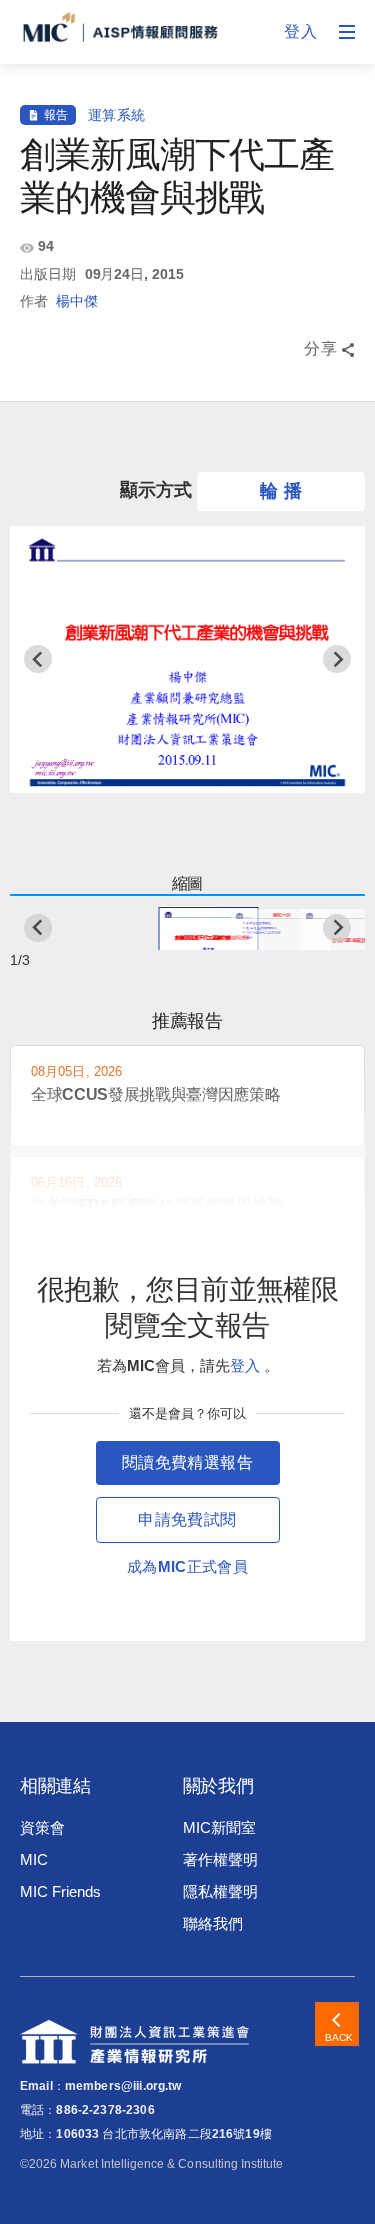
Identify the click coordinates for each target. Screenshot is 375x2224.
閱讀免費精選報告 (187, 1462)
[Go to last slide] (38, 659)
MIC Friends (60, 1891)
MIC (34, 1859)
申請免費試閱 (187, 1519)
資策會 (42, 1827)
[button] (188, 928)
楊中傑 (77, 301)
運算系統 (116, 115)
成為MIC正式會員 (187, 1566)
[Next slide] (337, 659)
